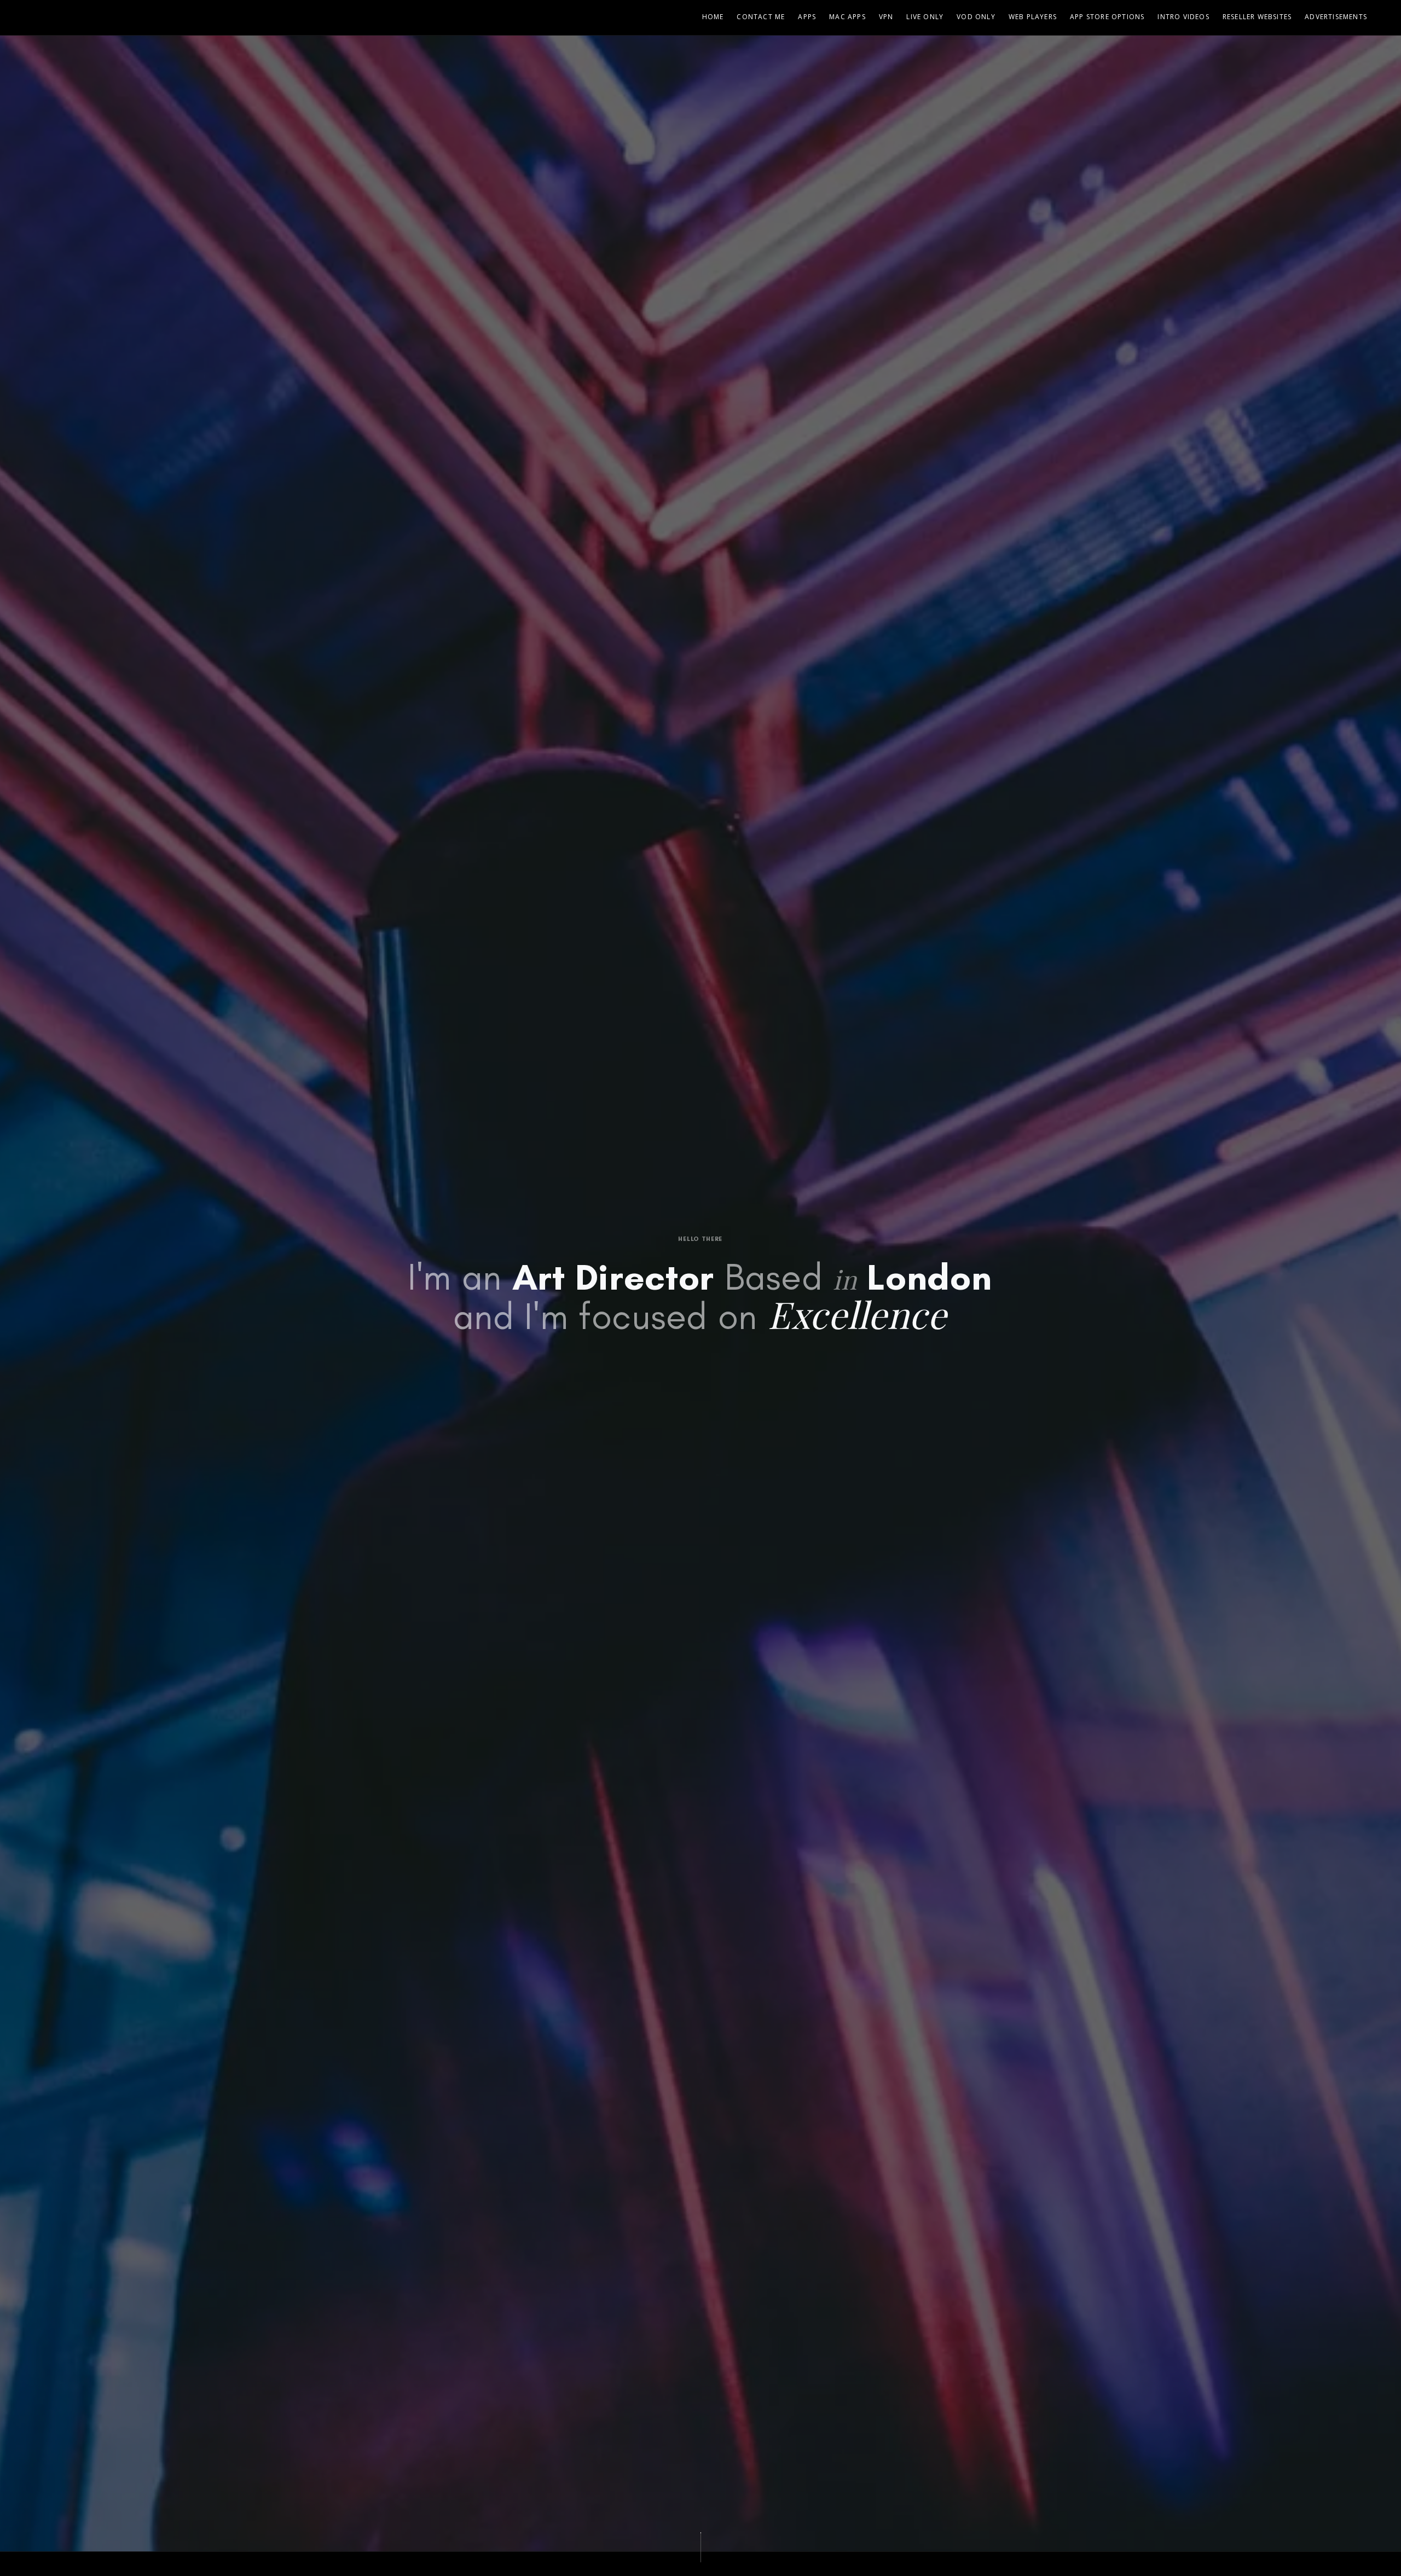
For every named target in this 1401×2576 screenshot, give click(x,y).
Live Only (925, 17)
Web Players (1033, 17)
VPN (886, 17)
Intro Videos (1183, 17)
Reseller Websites (1257, 17)
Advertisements (1336, 17)
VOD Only (976, 17)
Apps (807, 17)
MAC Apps (847, 17)
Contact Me (761, 17)
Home (713, 17)
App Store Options (1107, 17)
